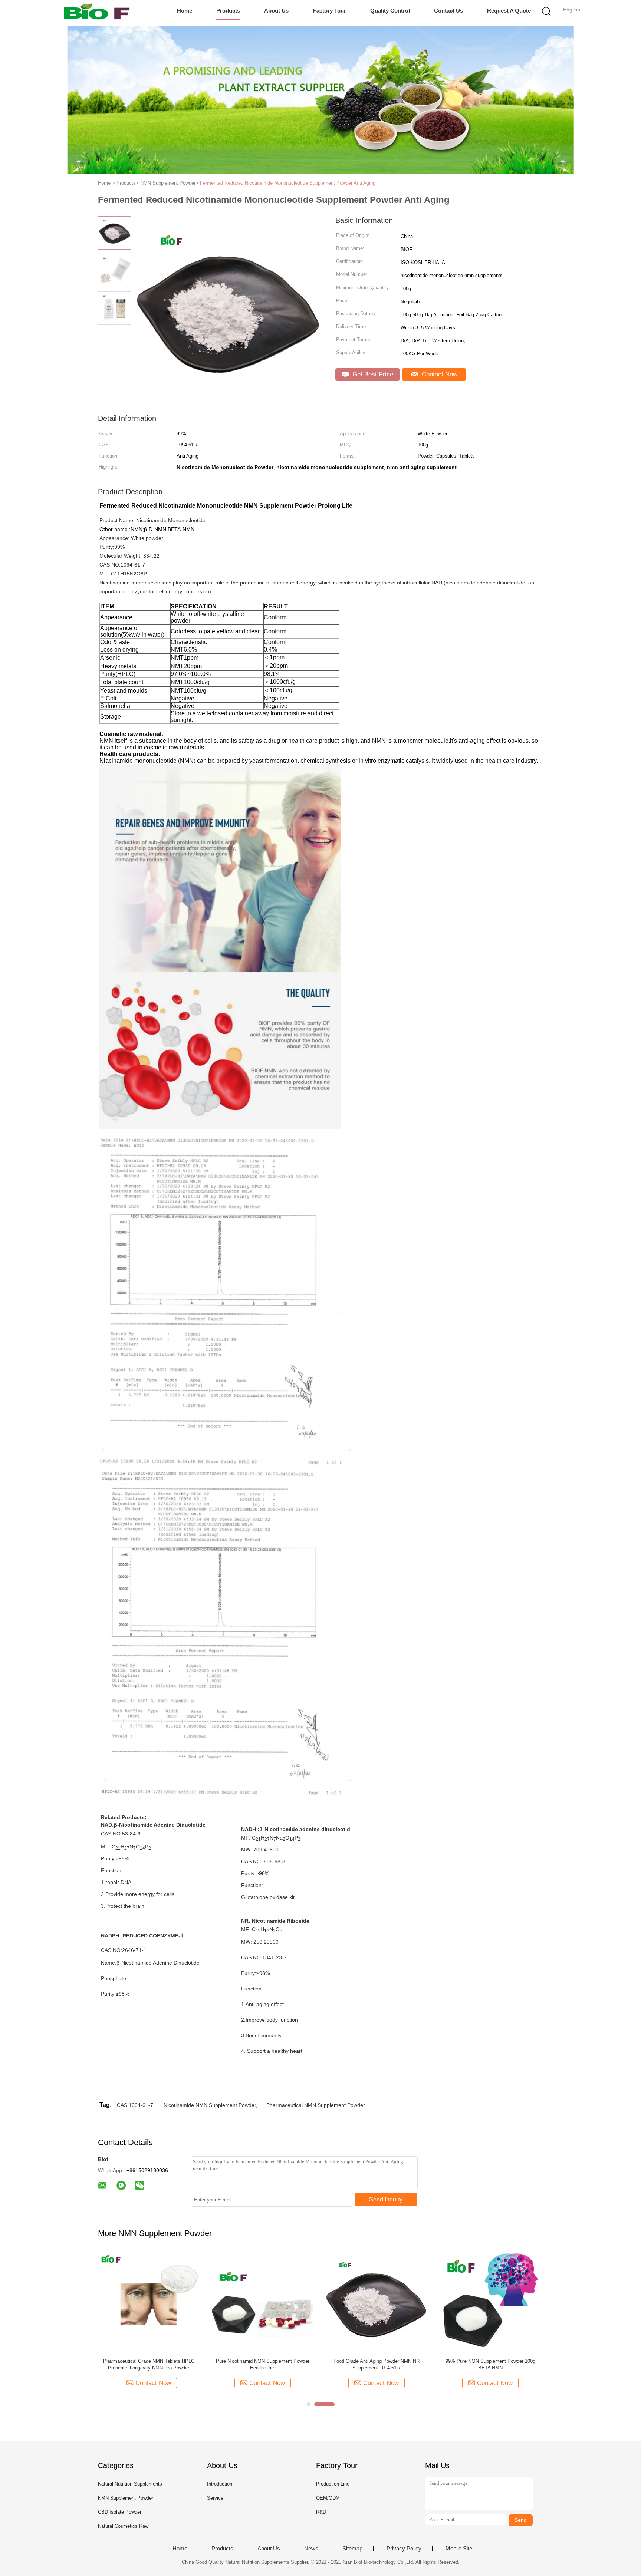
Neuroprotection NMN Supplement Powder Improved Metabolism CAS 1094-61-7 (149, 2364)
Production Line (333, 2484)
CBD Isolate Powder (120, 2512)
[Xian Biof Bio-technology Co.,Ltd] (97, 13)
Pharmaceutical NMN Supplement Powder (316, 2105)
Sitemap (352, 2549)
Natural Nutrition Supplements (130, 2484)
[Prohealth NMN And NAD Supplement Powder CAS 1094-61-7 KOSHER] (376, 2302)
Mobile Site (459, 2549)
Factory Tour (330, 11)
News (311, 2549)
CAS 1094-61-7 (135, 2105)
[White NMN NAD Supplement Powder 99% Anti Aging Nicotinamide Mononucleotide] (262, 2302)
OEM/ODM (328, 2498)
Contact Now (439, 374)
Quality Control (390, 11)
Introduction (220, 2484)
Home (185, 11)
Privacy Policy (404, 2549)
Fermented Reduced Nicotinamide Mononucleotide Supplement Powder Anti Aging (288, 183)
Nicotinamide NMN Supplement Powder (210, 2105)
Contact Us (448, 11)
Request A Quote (509, 11)
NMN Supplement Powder (126, 2498)
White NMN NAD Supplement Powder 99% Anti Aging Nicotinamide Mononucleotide (262, 2364)
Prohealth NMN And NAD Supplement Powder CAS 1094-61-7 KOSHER (376, 2364)
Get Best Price (372, 374)
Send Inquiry (386, 2199)
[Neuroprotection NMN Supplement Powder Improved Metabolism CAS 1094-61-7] (149, 2302)
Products (228, 11)
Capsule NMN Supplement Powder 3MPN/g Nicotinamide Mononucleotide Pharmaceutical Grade (490, 2365)
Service (215, 2498)
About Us (276, 11)
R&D (321, 2512)
